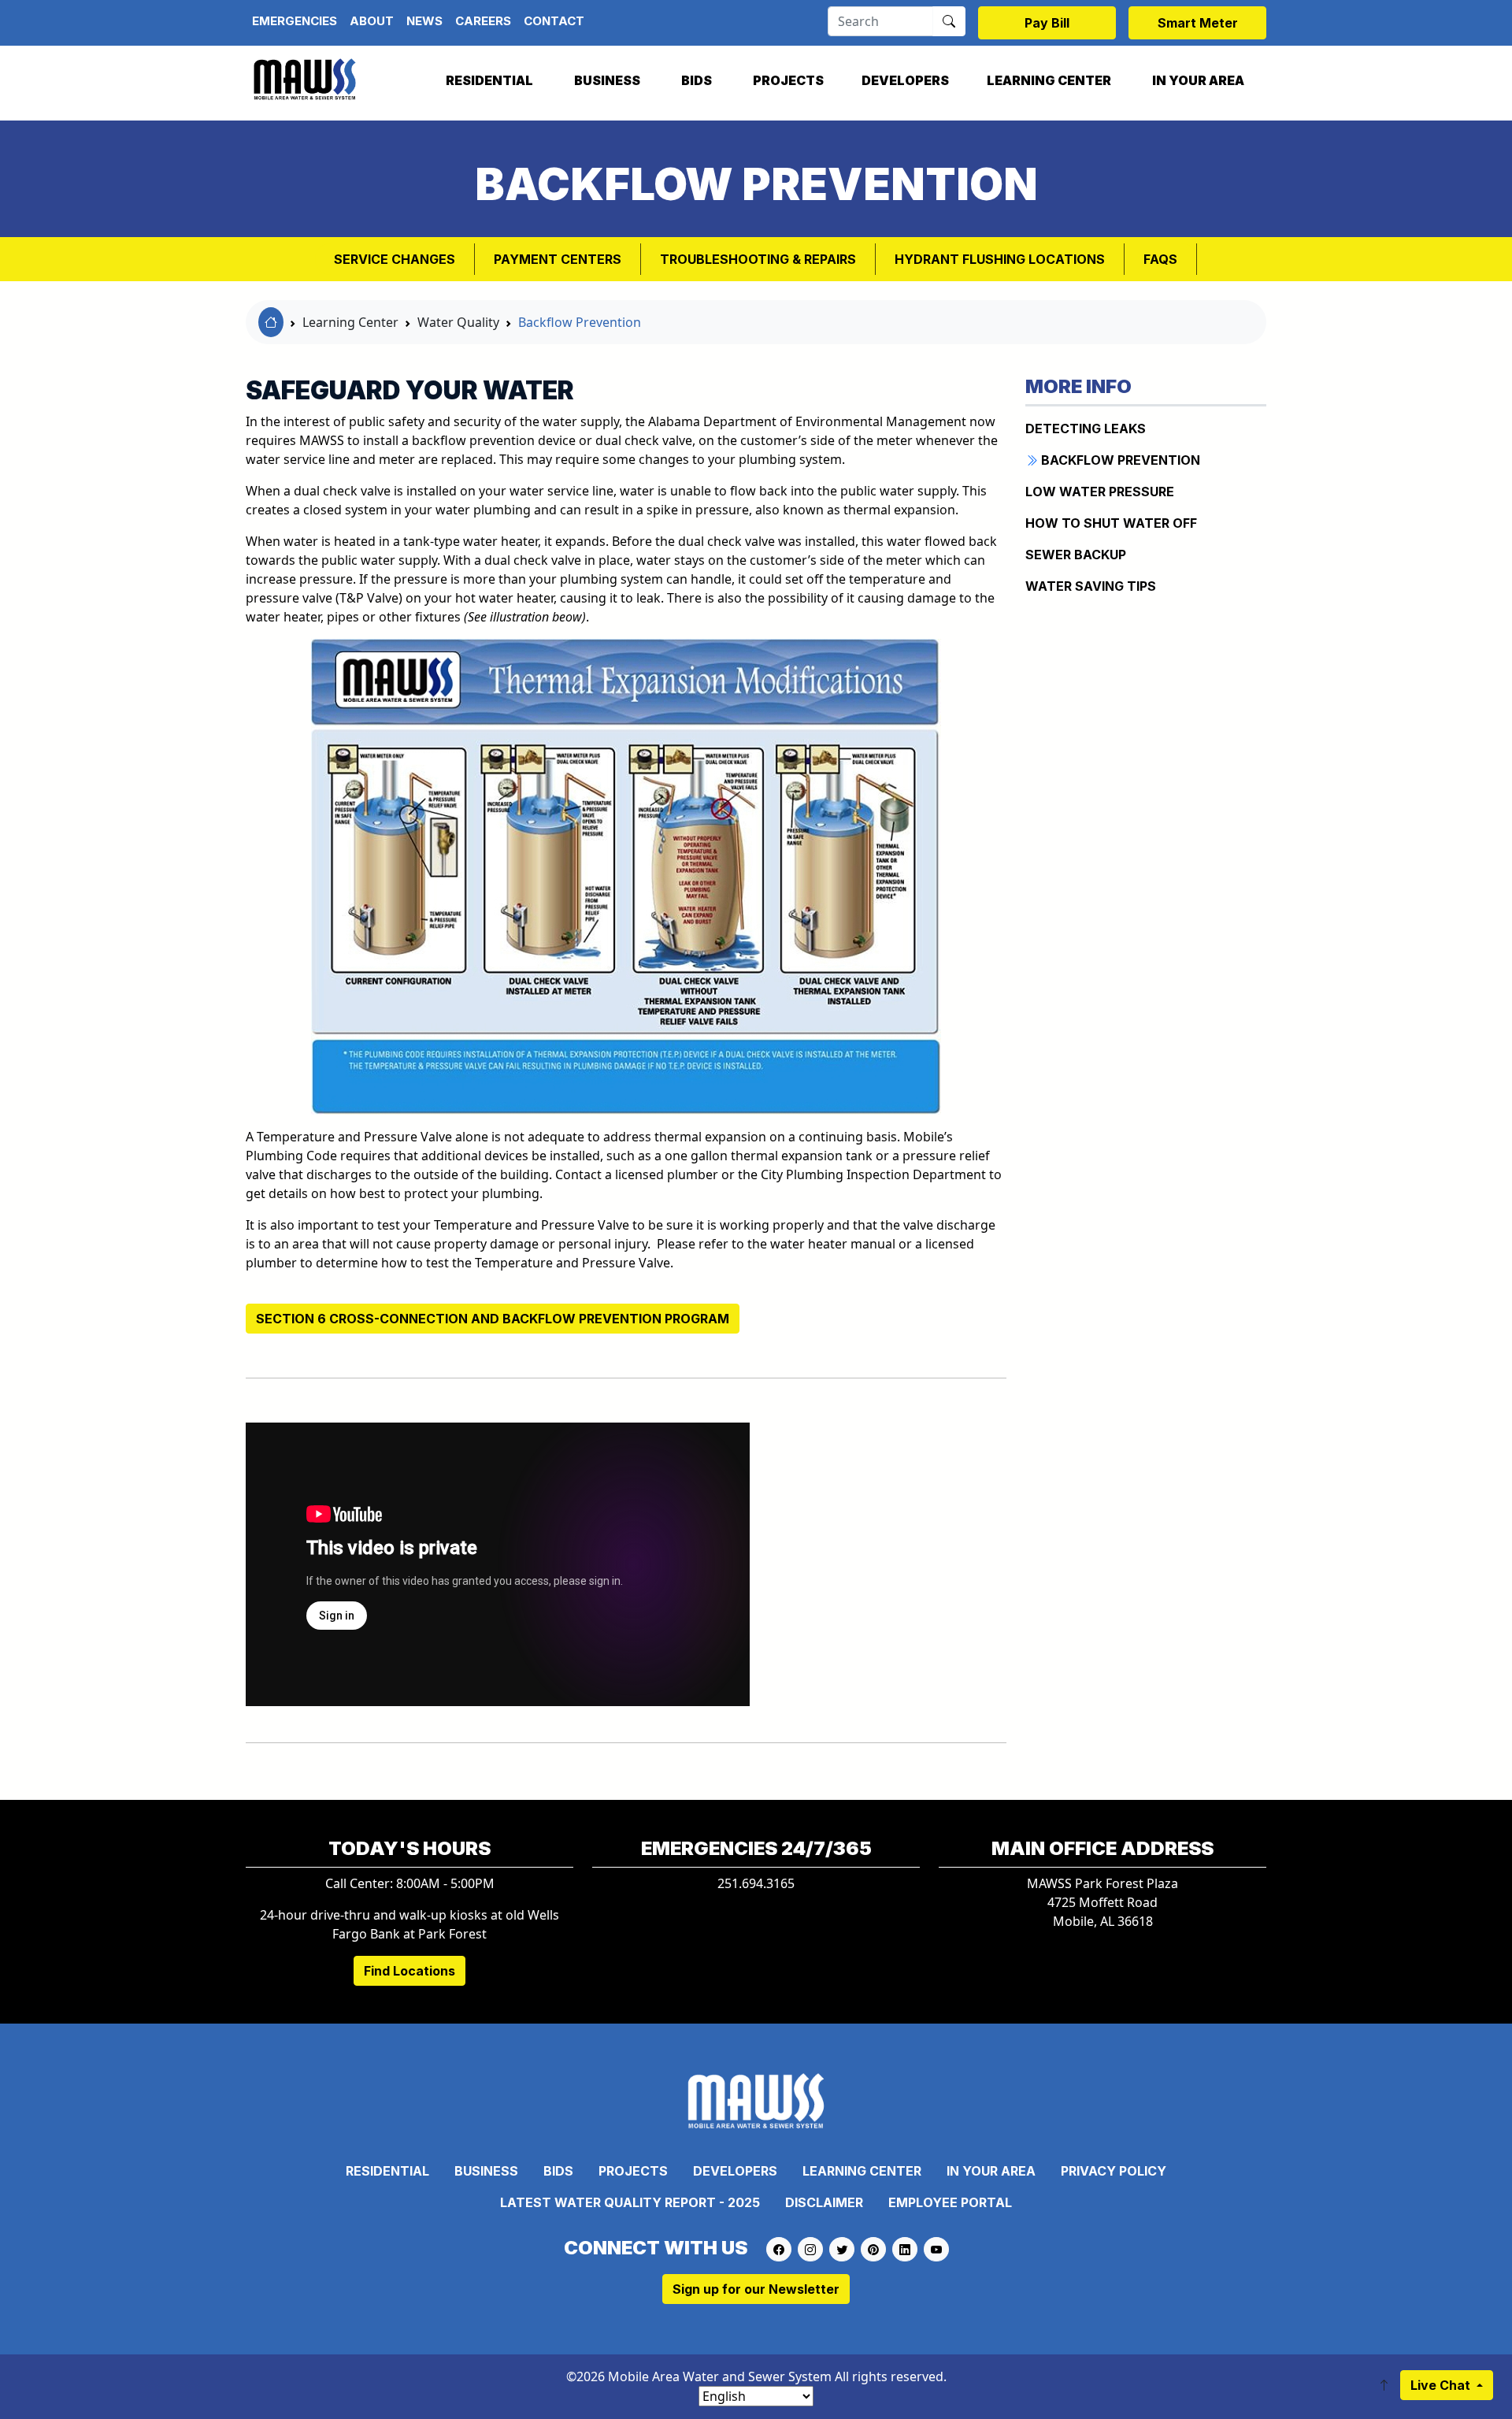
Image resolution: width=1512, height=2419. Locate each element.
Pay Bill (1047, 23)
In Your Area (1198, 80)
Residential (489, 80)
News (424, 21)
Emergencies (295, 21)
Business (607, 80)
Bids (697, 80)
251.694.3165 (756, 1883)
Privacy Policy (1114, 2171)
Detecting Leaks (1086, 429)
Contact (554, 21)
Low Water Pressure (1100, 492)
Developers (905, 80)
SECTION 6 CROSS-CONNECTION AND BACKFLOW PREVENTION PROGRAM (493, 1319)
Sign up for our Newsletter (756, 2289)
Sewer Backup (1076, 555)
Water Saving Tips (1091, 586)
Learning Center (1049, 80)
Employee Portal (950, 2202)
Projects (788, 80)
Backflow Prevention (580, 322)
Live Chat (1442, 2385)
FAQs (1160, 259)
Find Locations (409, 1971)
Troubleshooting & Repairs (758, 259)
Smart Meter (1198, 23)
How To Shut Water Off (1111, 523)
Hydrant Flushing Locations (1000, 259)
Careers (483, 21)
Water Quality (458, 322)
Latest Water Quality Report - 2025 (630, 2202)
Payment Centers (558, 259)
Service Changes (395, 259)
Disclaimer (824, 2202)
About (372, 21)
